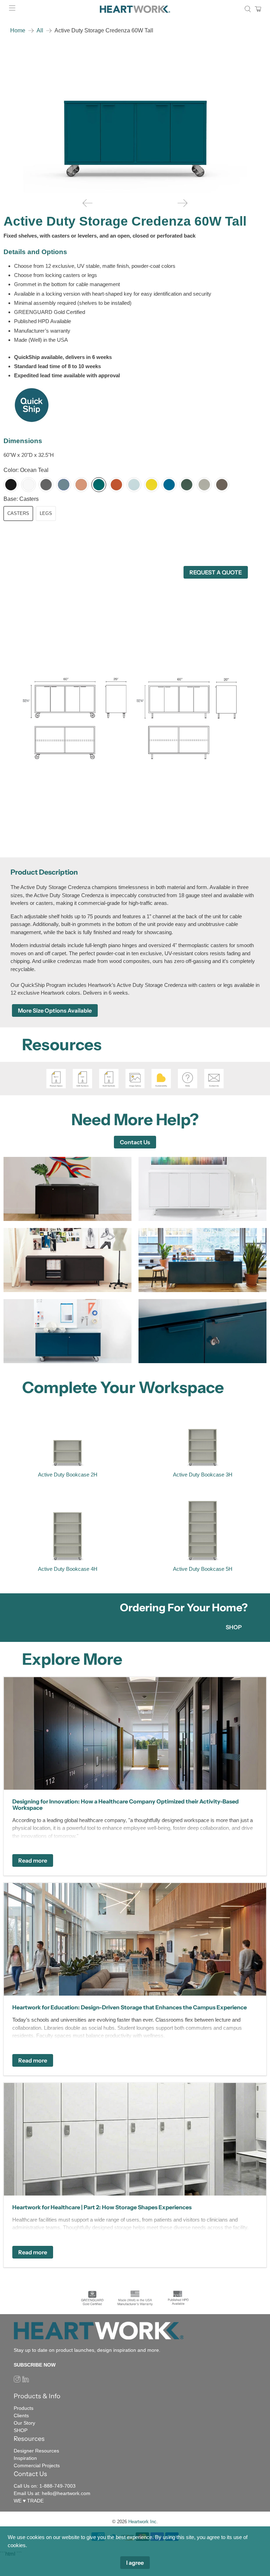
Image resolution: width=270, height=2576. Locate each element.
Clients (21, 2416)
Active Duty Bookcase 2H (68, 1475)
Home (18, 31)
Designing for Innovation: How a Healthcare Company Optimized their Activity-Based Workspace (126, 1805)
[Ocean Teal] (99, 485)
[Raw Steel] (222, 485)
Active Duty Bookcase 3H (203, 1475)
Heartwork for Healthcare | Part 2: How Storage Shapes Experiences (102, 2207)
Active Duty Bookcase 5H (203, 1569)
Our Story (24, 2423)
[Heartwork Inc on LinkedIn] (25, 2381)
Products (24, 2408)
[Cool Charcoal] (46, 485)
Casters (18, 513)
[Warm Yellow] (152, 485)
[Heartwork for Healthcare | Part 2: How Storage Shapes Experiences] (135, 2139)
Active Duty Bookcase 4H (68, 1569)
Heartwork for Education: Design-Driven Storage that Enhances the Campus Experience (130, 2007)
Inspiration (25, 2458)
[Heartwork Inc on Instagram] (17, 2381)
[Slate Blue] (64, 485)
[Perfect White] (28, 485)
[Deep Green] (187, 485)
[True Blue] (169, 485)
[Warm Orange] (116, 485)
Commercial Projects (37, 2465)
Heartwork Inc (142, 2522)
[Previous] (88, 203)
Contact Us (135, 1142)
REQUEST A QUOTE (216, 572)
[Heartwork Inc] (135, 9)
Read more (33, 1860)
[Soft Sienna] (81, 485)
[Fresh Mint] (134, 485)
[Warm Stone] (204, 485)
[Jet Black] (11, 485)
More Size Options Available (55, 1010)
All (40, 31)
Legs (46, 513)
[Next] (182, 203)
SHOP (234, 1627)
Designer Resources (36, 2451)
